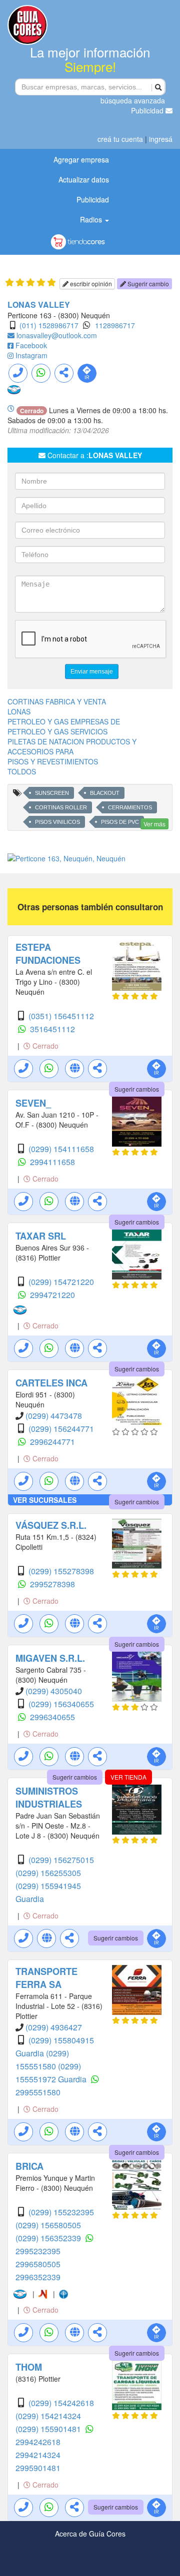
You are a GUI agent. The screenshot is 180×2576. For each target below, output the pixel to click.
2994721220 (52, 1295)
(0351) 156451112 (61, 1016)
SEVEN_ (33, 1103)
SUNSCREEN (52, 793)
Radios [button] (92, 219)
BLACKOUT (105, 793)
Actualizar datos (84, 179)
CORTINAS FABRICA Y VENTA (57, 701)
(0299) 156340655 (61, 1704)
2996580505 (38, 2264)
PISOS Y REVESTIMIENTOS (53, 761)
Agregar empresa (81, 159)
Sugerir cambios (137, 1089)
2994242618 (38, 2442)
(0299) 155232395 (61, 2212)
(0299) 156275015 (61, 1860)
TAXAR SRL (41, 1236)
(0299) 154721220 (61, 1282)
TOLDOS (22, 771)
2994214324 (38, 2455)
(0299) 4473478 (54, 1416)
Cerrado (44, 1046)
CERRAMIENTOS (130, 807)
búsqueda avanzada (133, 100)
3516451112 (52, 1029)
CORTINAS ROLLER (61, 807)
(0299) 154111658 (61, 1149)
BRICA (29, 2166)
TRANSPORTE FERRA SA (46, 1978)
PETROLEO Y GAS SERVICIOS (57, 731)
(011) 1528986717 (49, 325)
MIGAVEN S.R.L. (50, 1658)
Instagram (31, 355)
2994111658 (52, 1162)
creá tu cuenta (120, 139)
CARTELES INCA (51, 1383)
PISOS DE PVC (120, 822)
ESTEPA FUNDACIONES (48, 954)
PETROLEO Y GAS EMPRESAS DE (64, 721)
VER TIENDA (128, 1777)
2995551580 (38, 2092)
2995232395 (38, 2251)
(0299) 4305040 (54, 1691)
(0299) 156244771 (61, 1429)
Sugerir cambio (147, 284)
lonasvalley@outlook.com (57, 335)
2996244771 (52, 1442)
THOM (29, 2367)
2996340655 (52, 1717)
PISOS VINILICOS (57, 822)
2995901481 (38, 2468)
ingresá (161, 139)
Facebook (31, 345)
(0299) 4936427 (54, 2027)
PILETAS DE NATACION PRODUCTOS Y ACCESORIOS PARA (72, 746)
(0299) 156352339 (49, 2238)
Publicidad (148, 110)
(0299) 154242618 (61, 2403)
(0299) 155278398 (61, 1571)
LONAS (19, 711)
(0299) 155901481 (49, 2429)
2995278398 (52, 1584)
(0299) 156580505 (48, 2225)
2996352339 (38, 2277)
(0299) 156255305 (48, 1873)
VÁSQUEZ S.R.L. (51, 1525)
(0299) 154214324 (48, 2416)
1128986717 (115, 325)
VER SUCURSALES (45, 1500)
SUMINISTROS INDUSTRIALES (49, 1798)
